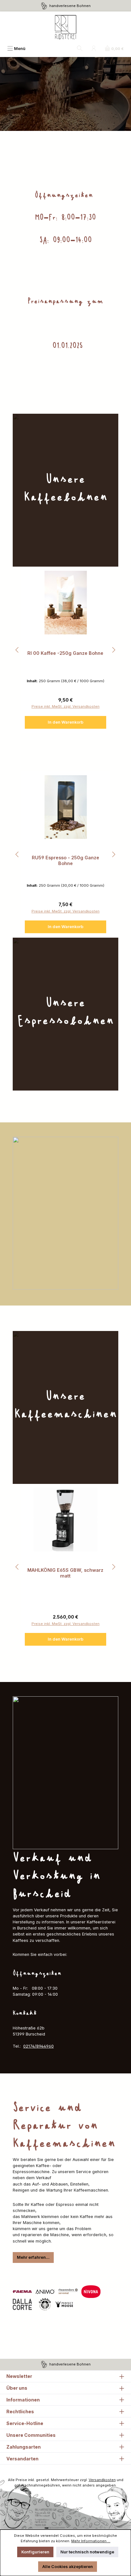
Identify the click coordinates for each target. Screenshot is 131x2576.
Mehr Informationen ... (91, 2541)
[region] (65, 650)
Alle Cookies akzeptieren (68, 2567)
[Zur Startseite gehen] (65, 27)
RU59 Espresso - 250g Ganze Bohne (65, 860)
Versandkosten (102, 2480)
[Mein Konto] (94, 49)
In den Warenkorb (65, 722)
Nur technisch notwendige (87, 2552)
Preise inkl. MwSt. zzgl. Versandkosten (65, 706)
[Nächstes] (114, 650)
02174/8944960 (38, 2046)
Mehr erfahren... (33, 2257)
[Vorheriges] (17, 650)
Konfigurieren (35, 2552)
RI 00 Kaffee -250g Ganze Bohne (65, 653)
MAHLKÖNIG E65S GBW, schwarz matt (65, 1573)
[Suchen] (80, 49)
